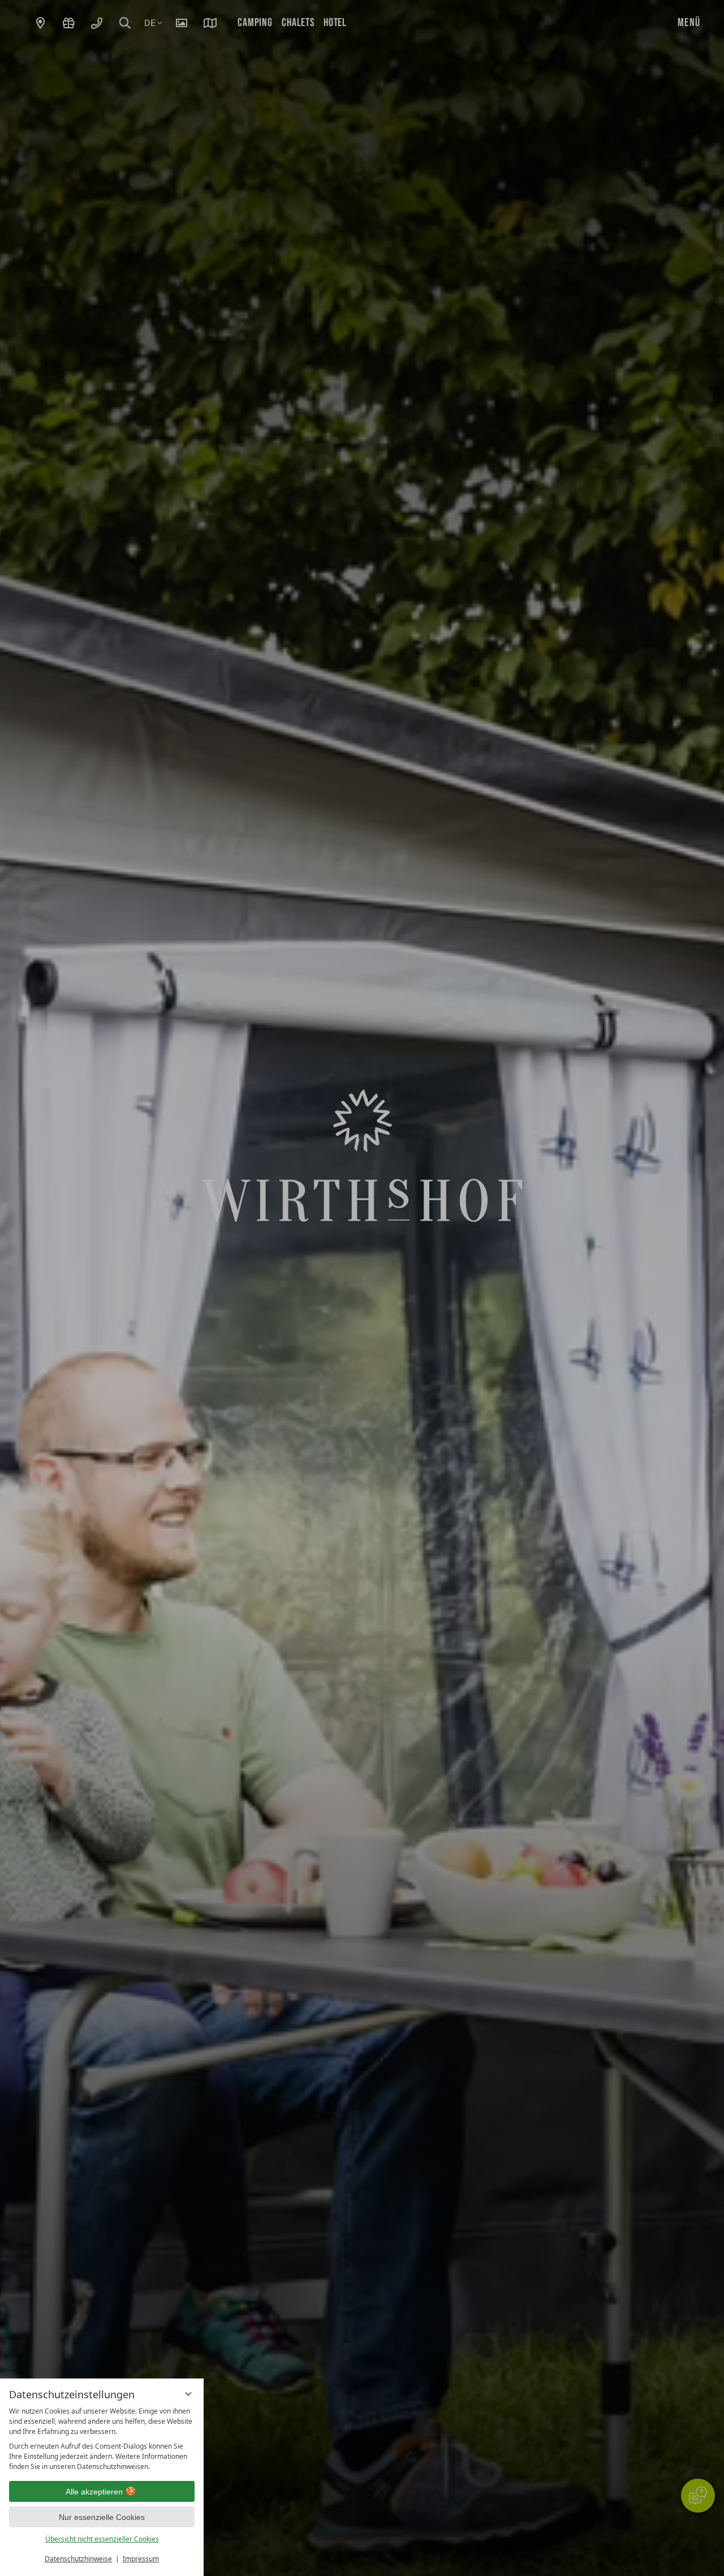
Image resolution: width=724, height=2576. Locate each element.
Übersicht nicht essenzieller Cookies (102, 2539)
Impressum (141, 2559)
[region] (102, 2439)
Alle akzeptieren (94, 2492)
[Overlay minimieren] (188, 2394)
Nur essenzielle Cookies (102, 2517)
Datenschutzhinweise (78, 2559)
